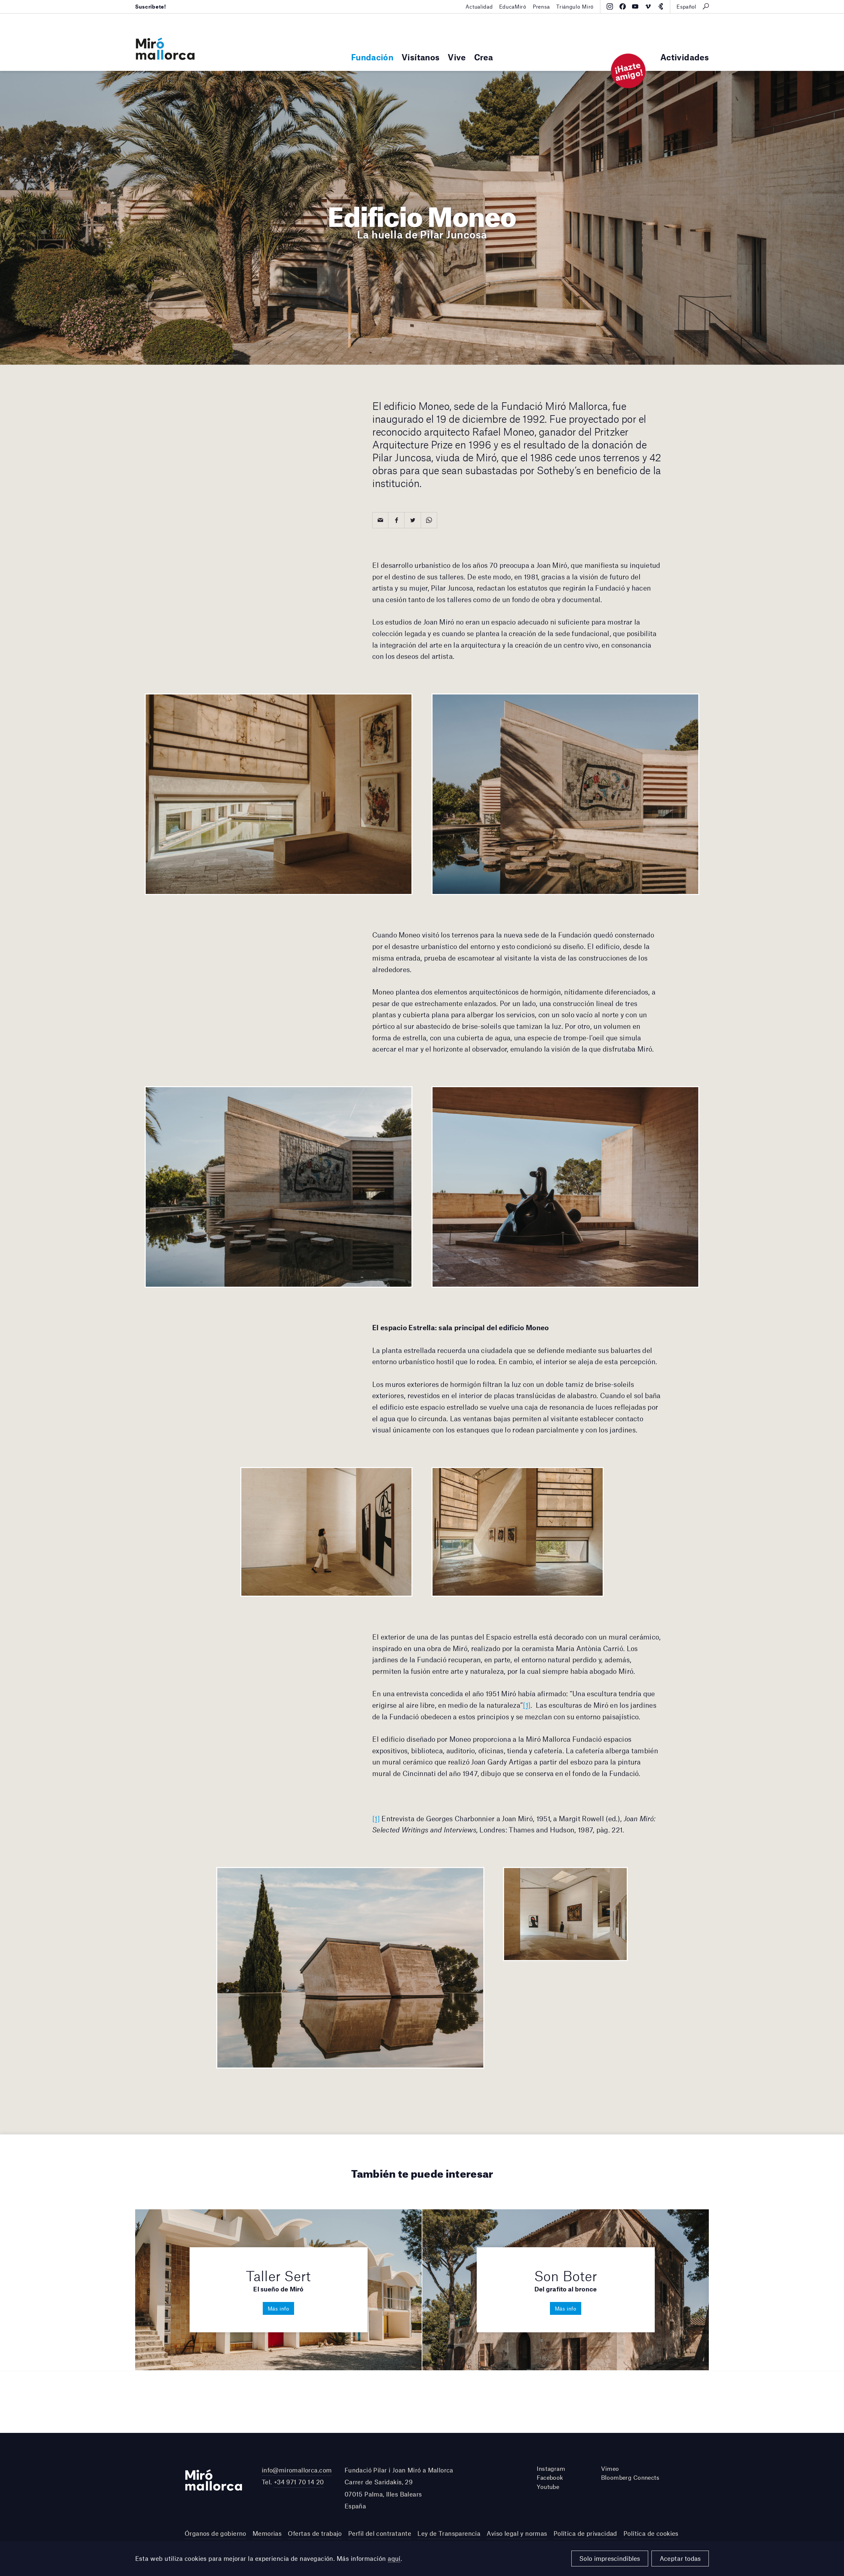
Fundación (372, 57)
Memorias (267, 2533)
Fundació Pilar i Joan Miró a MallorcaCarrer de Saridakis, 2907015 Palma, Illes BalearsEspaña (399, 2488)
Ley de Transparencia (449, 2533)
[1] (527, 1705)
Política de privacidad (585, 2533)
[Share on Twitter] (413, 520)
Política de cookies (651, 2533)
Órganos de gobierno (215, 2533)
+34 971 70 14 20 (299, 2482)
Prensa (541, 6)
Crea (483, 57)
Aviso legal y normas (517, 2533)
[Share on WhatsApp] (429, 520)
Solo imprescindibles (610, 2558)
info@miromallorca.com (297, 2470)
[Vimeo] (648, 7)
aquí (394, 2558)
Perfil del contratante (380, 2533)
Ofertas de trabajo (315, 2533)
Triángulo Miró (575, 6)
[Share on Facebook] (396, 520)
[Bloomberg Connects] (661, 7)
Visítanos (421, 57)
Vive (457, 57)
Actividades (685, 57)
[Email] (380, 520)
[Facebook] (623, 7)
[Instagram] (610, 7)
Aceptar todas (680, 2558)
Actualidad (479, 6)
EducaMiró (513, 6)
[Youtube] (635, 7)
